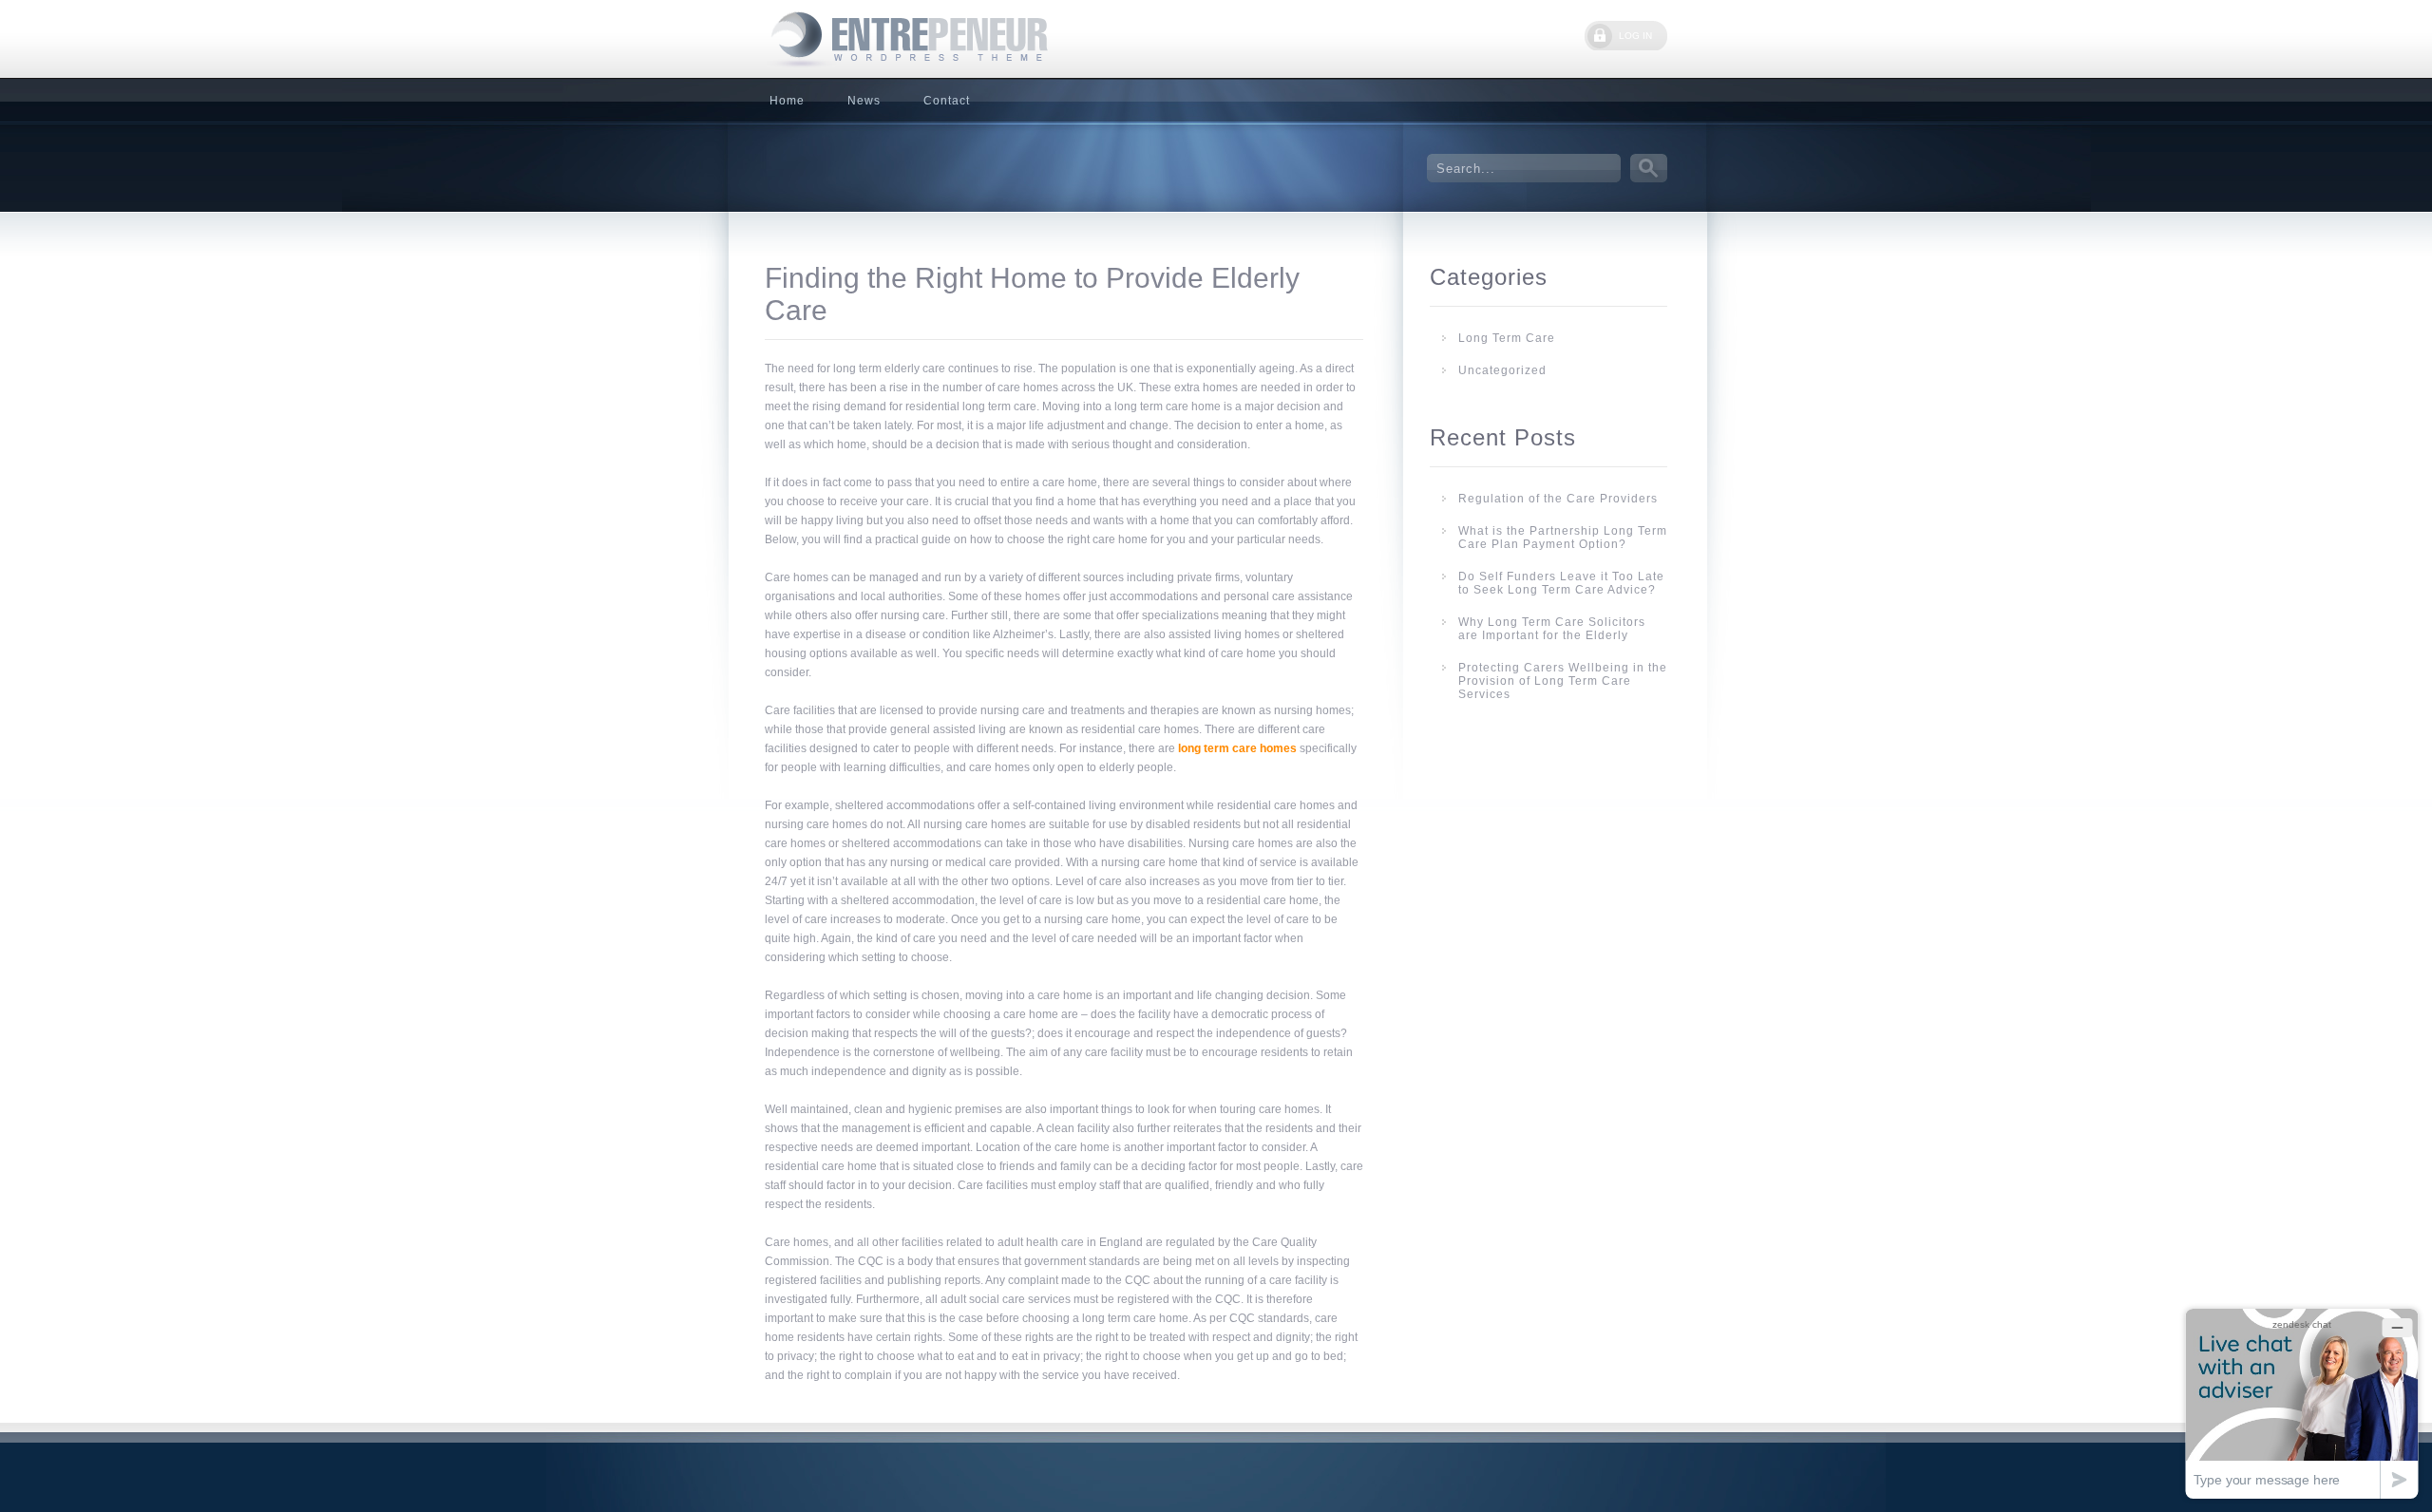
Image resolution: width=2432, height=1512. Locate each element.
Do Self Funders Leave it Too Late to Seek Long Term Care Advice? (1561, 583)
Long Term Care (1507, 338)
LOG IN (1635, 36)
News (864, 101)
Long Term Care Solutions (907, 39)
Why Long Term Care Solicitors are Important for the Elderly (1552, 629)
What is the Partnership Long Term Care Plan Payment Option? (1563, 538)
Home (787, 101)
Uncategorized (1502, 370)
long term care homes (1237, 748)
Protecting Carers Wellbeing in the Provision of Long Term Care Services (1563, 681)
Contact (947, 101)
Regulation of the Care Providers (1558, 499)
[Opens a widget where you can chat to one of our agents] (2302, 1403)
